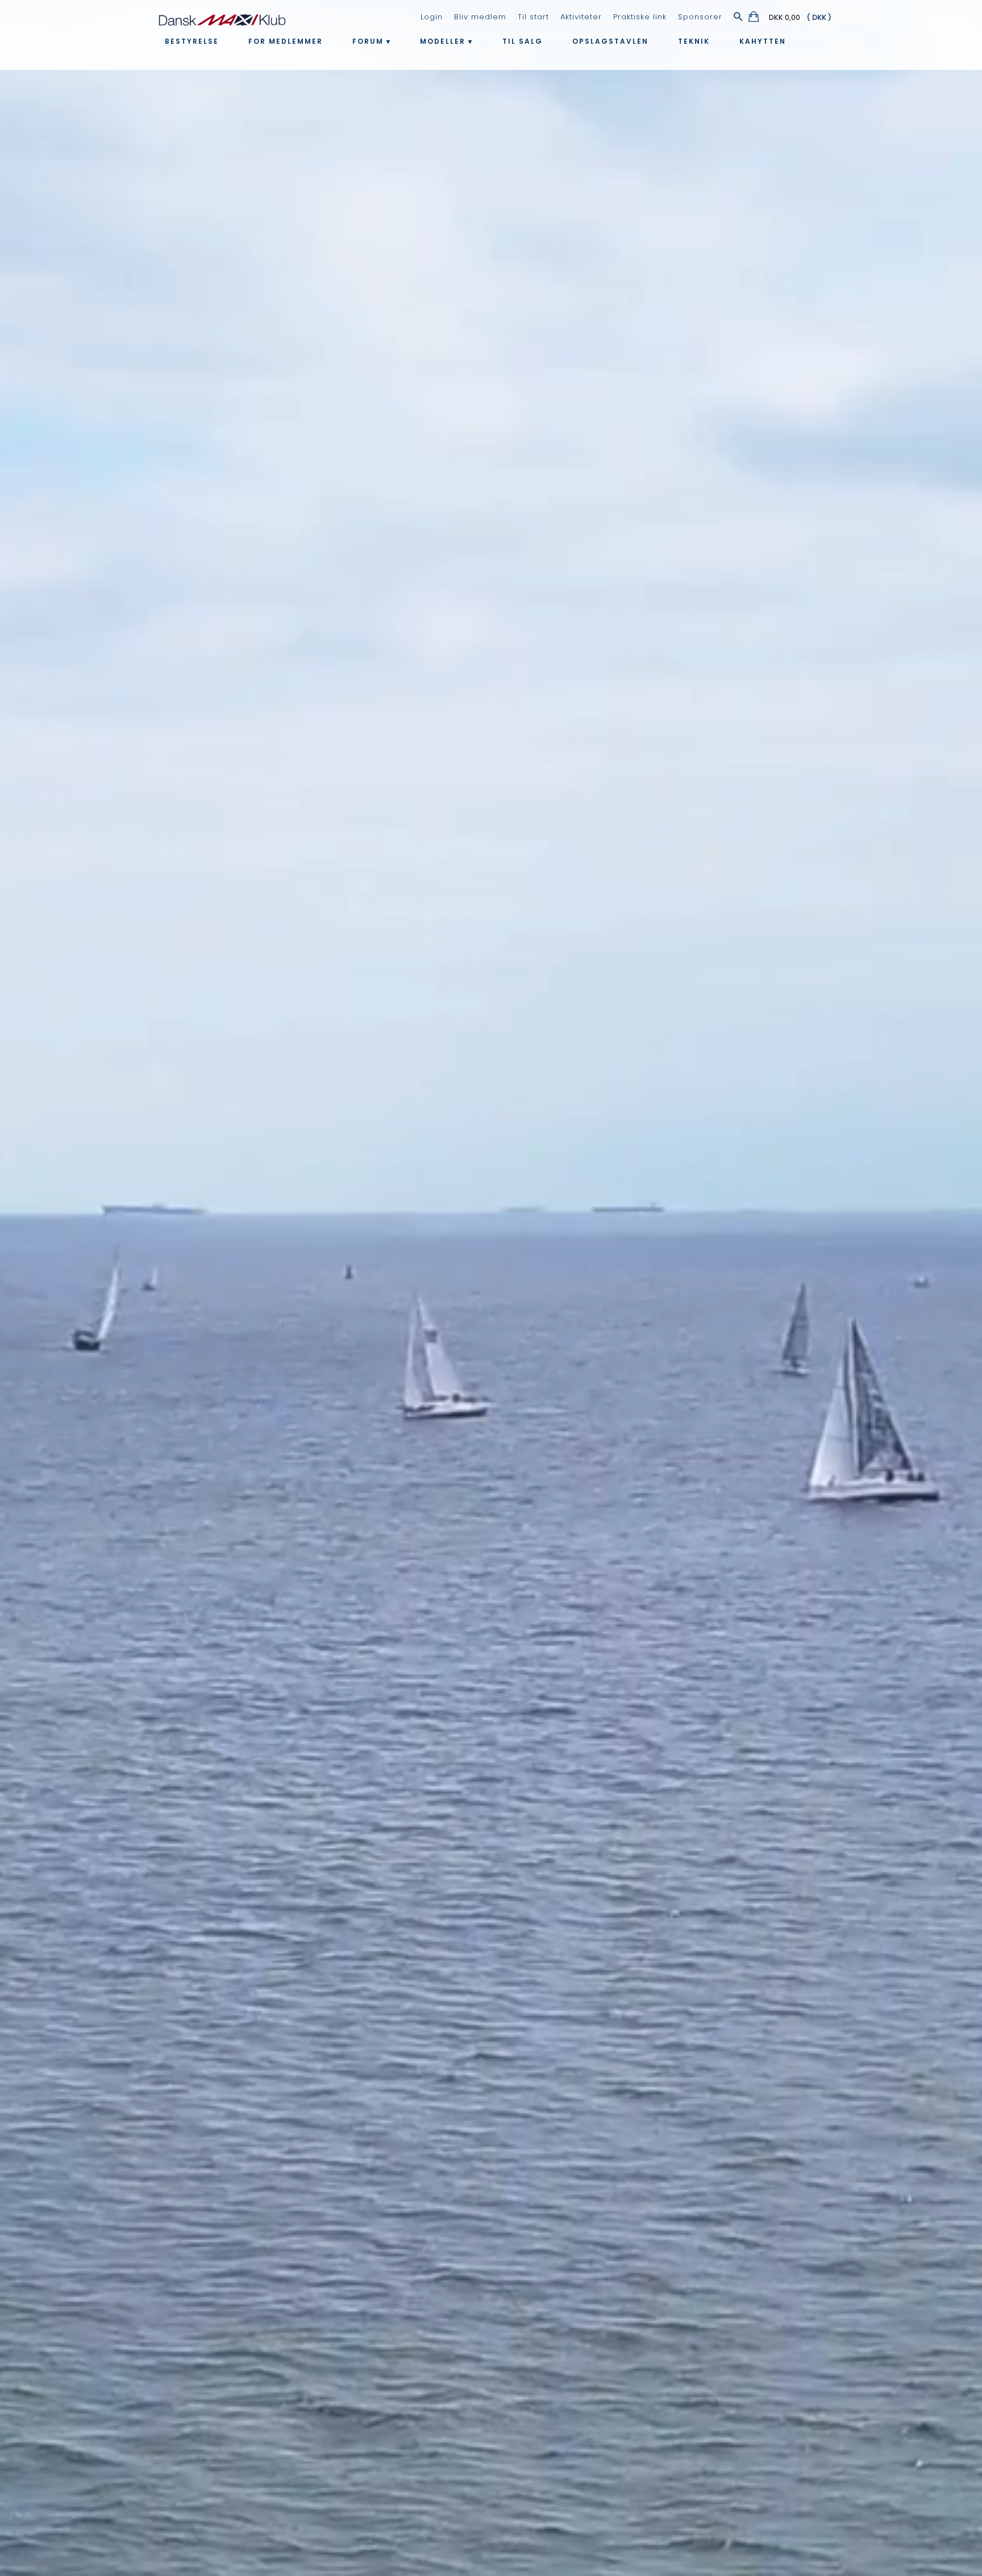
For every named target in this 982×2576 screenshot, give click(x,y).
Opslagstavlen (610, 41)
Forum (368, 41)
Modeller (443, 41)
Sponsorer (700, 17)
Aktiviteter (581, 17)
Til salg (523, 41)
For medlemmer (286, 41)
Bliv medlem (480, 17)
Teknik (694, 41)
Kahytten (763, 41)
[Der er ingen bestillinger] (754, 18)
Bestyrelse (192, 41)
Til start (533, 17)
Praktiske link (640, 17)
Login (432, 17)
